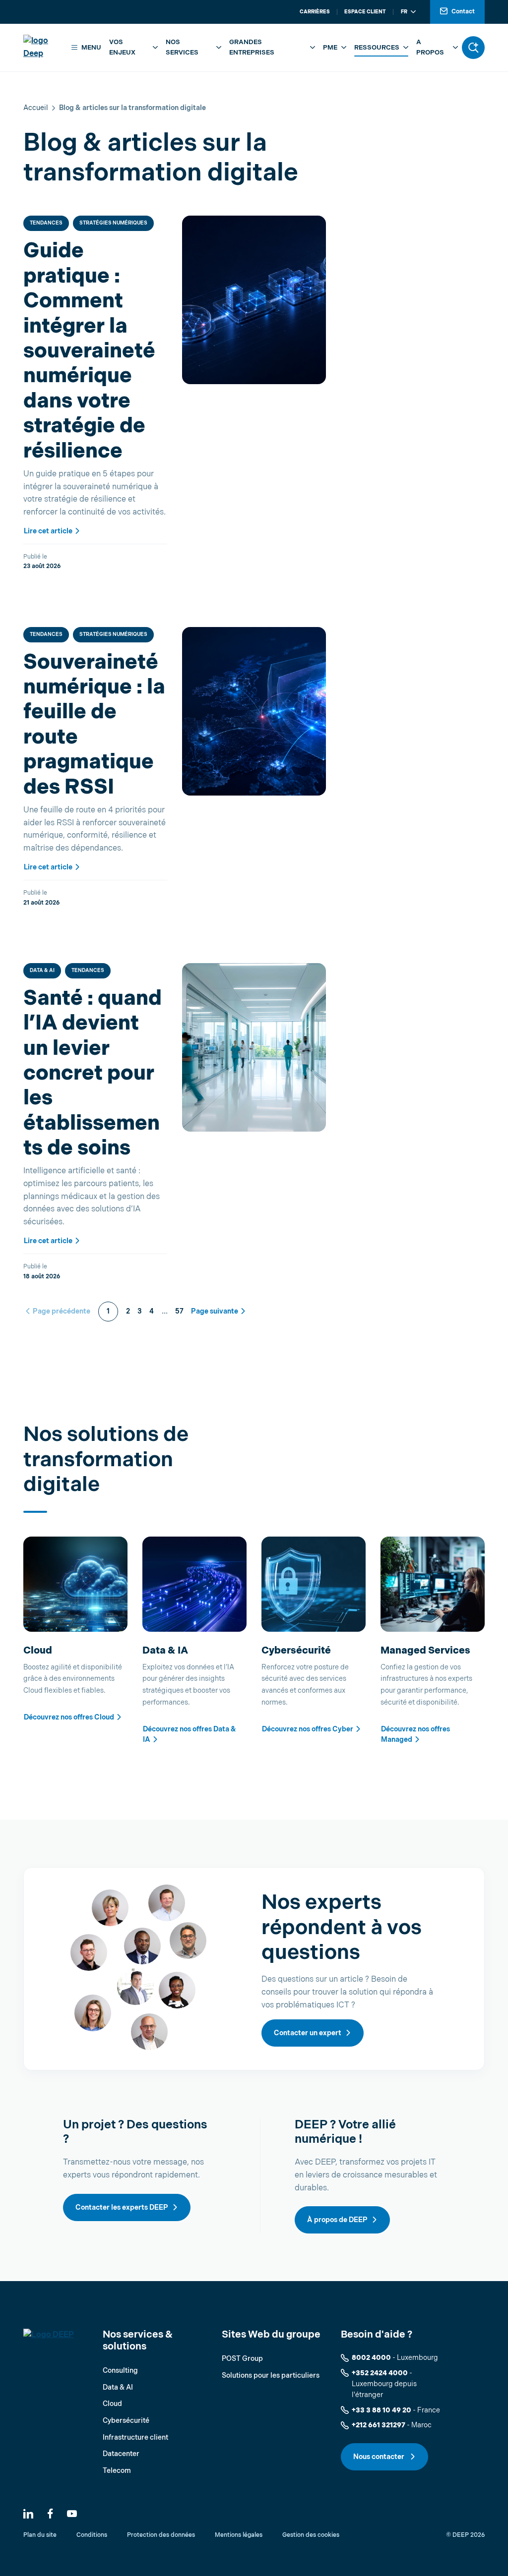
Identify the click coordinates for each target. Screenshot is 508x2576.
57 (179, 1311)
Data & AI (42, 971)
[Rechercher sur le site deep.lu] (473, 48)
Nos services (182, 47)
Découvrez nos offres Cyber (308, 1729)
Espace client (365, 12)
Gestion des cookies (311, 2535)
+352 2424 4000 (380, 2373)
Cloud (112, 2404)
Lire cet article (48, 531)
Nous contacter (380, 2457)
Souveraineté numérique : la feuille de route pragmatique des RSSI (94, 725)
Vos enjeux (122, 47)
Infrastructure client (135, 2437)
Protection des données (161, 2535)
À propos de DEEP (337, 2220)
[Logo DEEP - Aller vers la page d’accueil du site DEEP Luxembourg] (44, 47)
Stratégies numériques (113, 223)
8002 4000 (371, 2358)
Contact (463, 12)
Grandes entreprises (252, 47)
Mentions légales (239, 2535)
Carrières (315, 12)
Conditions (92, 2535)
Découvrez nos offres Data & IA (190, 1734)
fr (404, 12)
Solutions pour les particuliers (271, 2376)
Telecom (117, 2471)
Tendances (46, 223)
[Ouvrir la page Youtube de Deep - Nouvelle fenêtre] (72, 2514)
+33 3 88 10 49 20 (381, 2410)
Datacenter (121, 2454)
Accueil (36, 108)
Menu (91, 48)
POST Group (242, 2359)
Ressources (377, 48)
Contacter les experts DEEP (122, 2207)
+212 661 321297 (379, 2425)
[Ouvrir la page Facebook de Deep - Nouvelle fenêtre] (50, 2514)
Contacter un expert (308, 2033)
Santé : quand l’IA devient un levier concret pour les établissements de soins (93, 1073)
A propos (430, 47)
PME (330, 48)
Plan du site (40, 2535)
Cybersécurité (126, 2421)
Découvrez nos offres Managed (415, 1734)
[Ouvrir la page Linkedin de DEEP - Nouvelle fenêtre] (28, 2514)
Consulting (120, 2371)
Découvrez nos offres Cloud (69, 1717)
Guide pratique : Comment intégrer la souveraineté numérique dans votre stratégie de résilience (89, 351)
